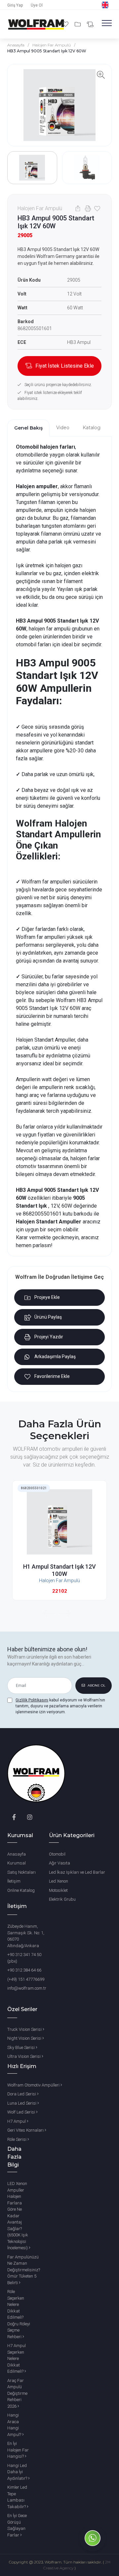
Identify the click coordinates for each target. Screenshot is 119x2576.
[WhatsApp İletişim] (93, 2549)
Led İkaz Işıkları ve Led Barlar (77, 1872)
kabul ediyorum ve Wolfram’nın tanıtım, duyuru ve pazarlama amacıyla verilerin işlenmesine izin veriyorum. (60, 1706)
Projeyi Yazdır (49, 1337)
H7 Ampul (17, 2121)
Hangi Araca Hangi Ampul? (15, 2425)
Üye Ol (37, 5)
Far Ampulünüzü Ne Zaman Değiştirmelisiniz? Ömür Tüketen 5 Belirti (24, 2270)
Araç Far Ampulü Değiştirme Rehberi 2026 (17, 2393)
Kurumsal (17, 1863)
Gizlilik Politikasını (32, 1700)
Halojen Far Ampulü (52, 45)
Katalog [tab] (92, 428)
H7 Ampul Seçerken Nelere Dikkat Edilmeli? (17, 2358)
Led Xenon (59, 1881)
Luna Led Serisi (22, 2103)
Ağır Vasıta (59, 1863)
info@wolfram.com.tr (27, 1988)
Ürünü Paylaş (48, 1317)
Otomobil (57, 1854)
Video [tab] (63, 428)
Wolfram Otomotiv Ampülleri (34, 2085)
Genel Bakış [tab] (28, 428)
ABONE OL (96, 1685)
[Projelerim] (78, 24)
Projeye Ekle (47, 1297)
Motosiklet (58, 1890)
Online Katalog (21, 1890)
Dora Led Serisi (22, 2094)
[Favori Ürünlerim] (66, 24)
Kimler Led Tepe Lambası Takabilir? (17, 2497)
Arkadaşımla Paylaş (55, 1357)
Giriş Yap (15, 5)
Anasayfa (16, 45)
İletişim (14, 1881)
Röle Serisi (17, 2139)
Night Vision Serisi (25, 2038)
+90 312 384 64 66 (24, 1970)
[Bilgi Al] (90, 25)
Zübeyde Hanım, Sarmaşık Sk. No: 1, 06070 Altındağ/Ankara (26, 1936)
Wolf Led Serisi (22, 2112)
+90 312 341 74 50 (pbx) (24, 1958)
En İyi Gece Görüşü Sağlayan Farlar (17, 2525)
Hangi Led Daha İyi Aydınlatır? (18, 2472)
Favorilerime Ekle (52, 1376)
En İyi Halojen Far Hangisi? (18, 2450)
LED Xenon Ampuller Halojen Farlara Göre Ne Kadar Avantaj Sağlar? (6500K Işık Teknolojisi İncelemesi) (18, 2216)
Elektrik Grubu (62, 1899)
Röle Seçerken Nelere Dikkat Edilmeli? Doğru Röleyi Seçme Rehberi (19, 2314)
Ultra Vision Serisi (24, 2056)
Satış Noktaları (21, 1872)
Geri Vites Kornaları (26, 2130)
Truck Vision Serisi (25, 2029)
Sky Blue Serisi (21, 2047)
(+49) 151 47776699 (26, 1979)
